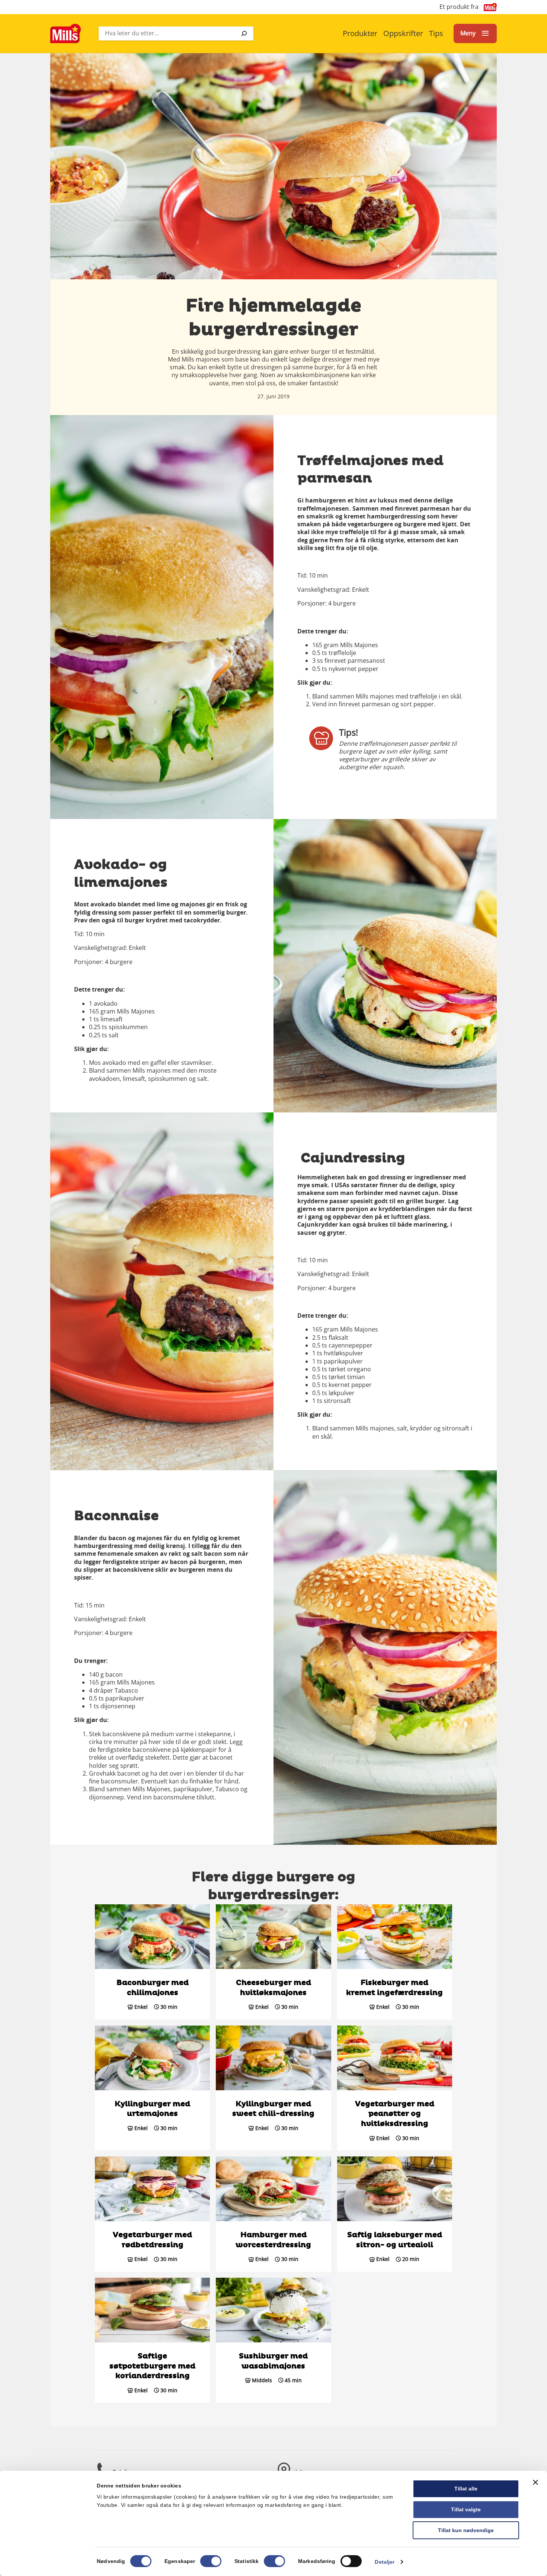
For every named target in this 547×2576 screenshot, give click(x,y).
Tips (436, 33)
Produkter (360, 33)
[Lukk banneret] (535, 2482)
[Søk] (244, 33)
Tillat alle (466, 2489)
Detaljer (385, 2562)
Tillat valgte (466, 2509)
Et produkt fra (459, 7)
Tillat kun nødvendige (466, 2530)
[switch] (211, 2561)
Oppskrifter (403, 33)
